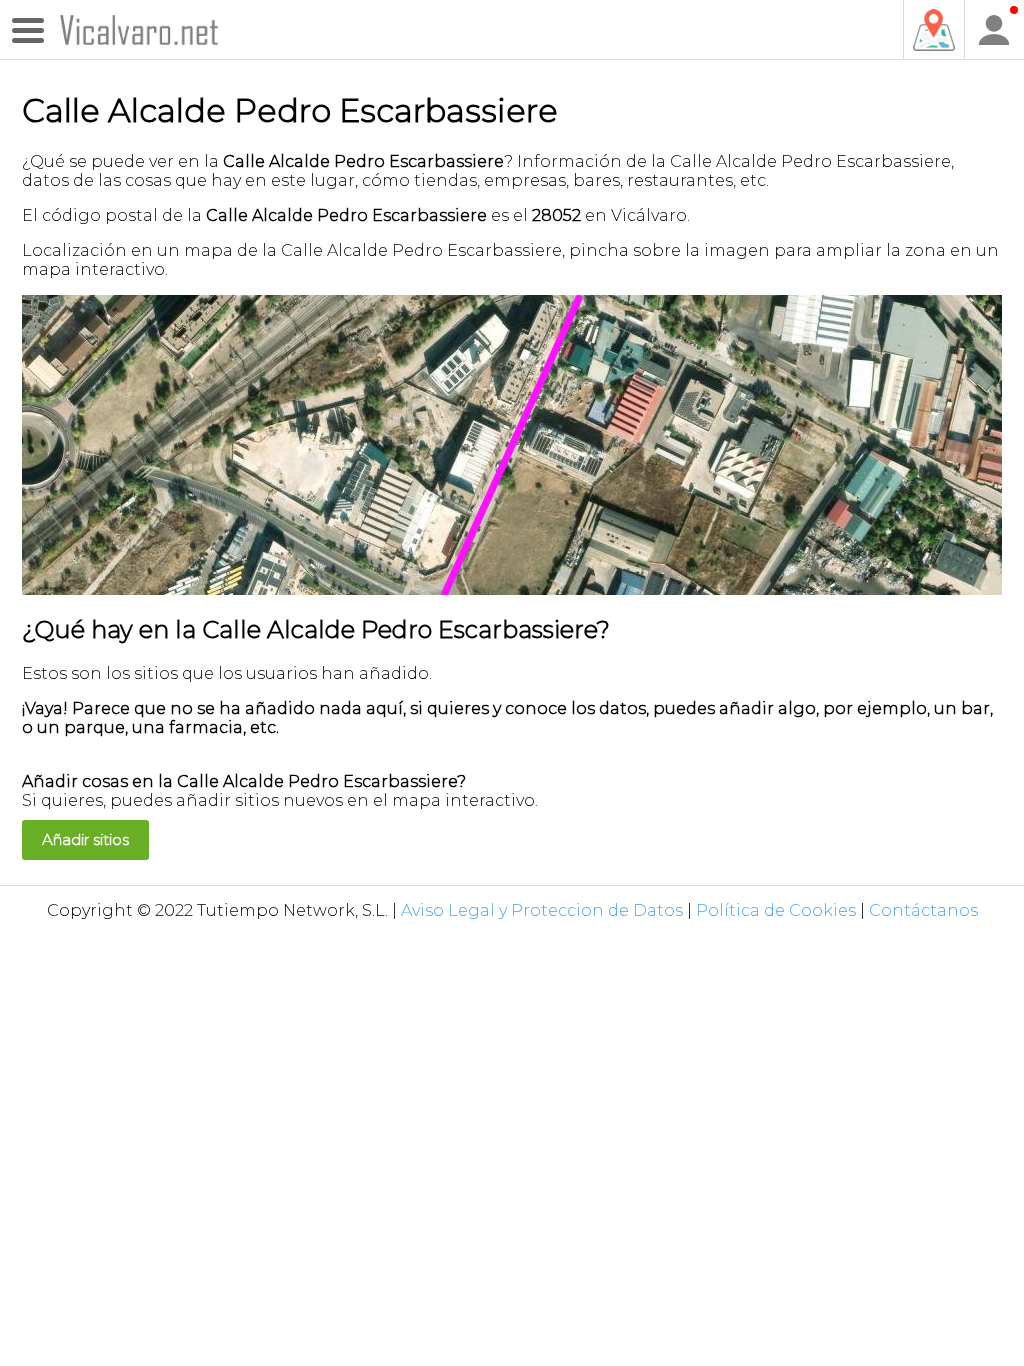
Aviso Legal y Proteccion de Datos (542, 910)
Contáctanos (923, 910)
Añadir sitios (85, 839)
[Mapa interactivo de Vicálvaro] (933, 30)
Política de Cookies (776, 910)
